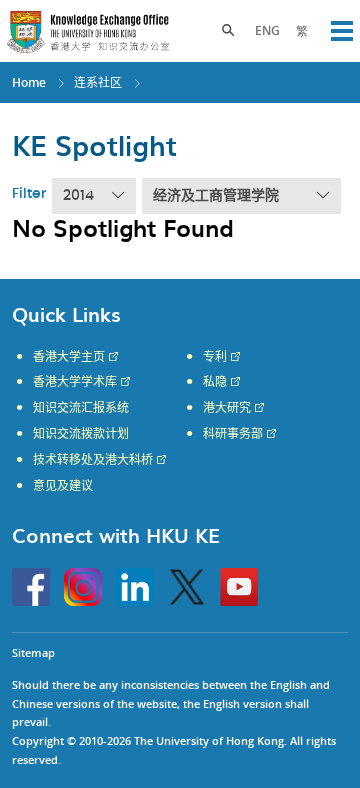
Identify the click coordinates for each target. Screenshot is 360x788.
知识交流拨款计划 (81, 434)
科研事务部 (233, 434)
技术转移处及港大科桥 (93, 460)
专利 (215, 357)
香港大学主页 (69, 357)
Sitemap (33, 652)
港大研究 (227, 408)
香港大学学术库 (75, 382)
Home (29, 82)
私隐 (215, 382)
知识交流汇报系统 (81, 408)
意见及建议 (63, 486)
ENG (267, 30)
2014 (78, 196)
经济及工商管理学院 (216, 196)
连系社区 (98, 82)
